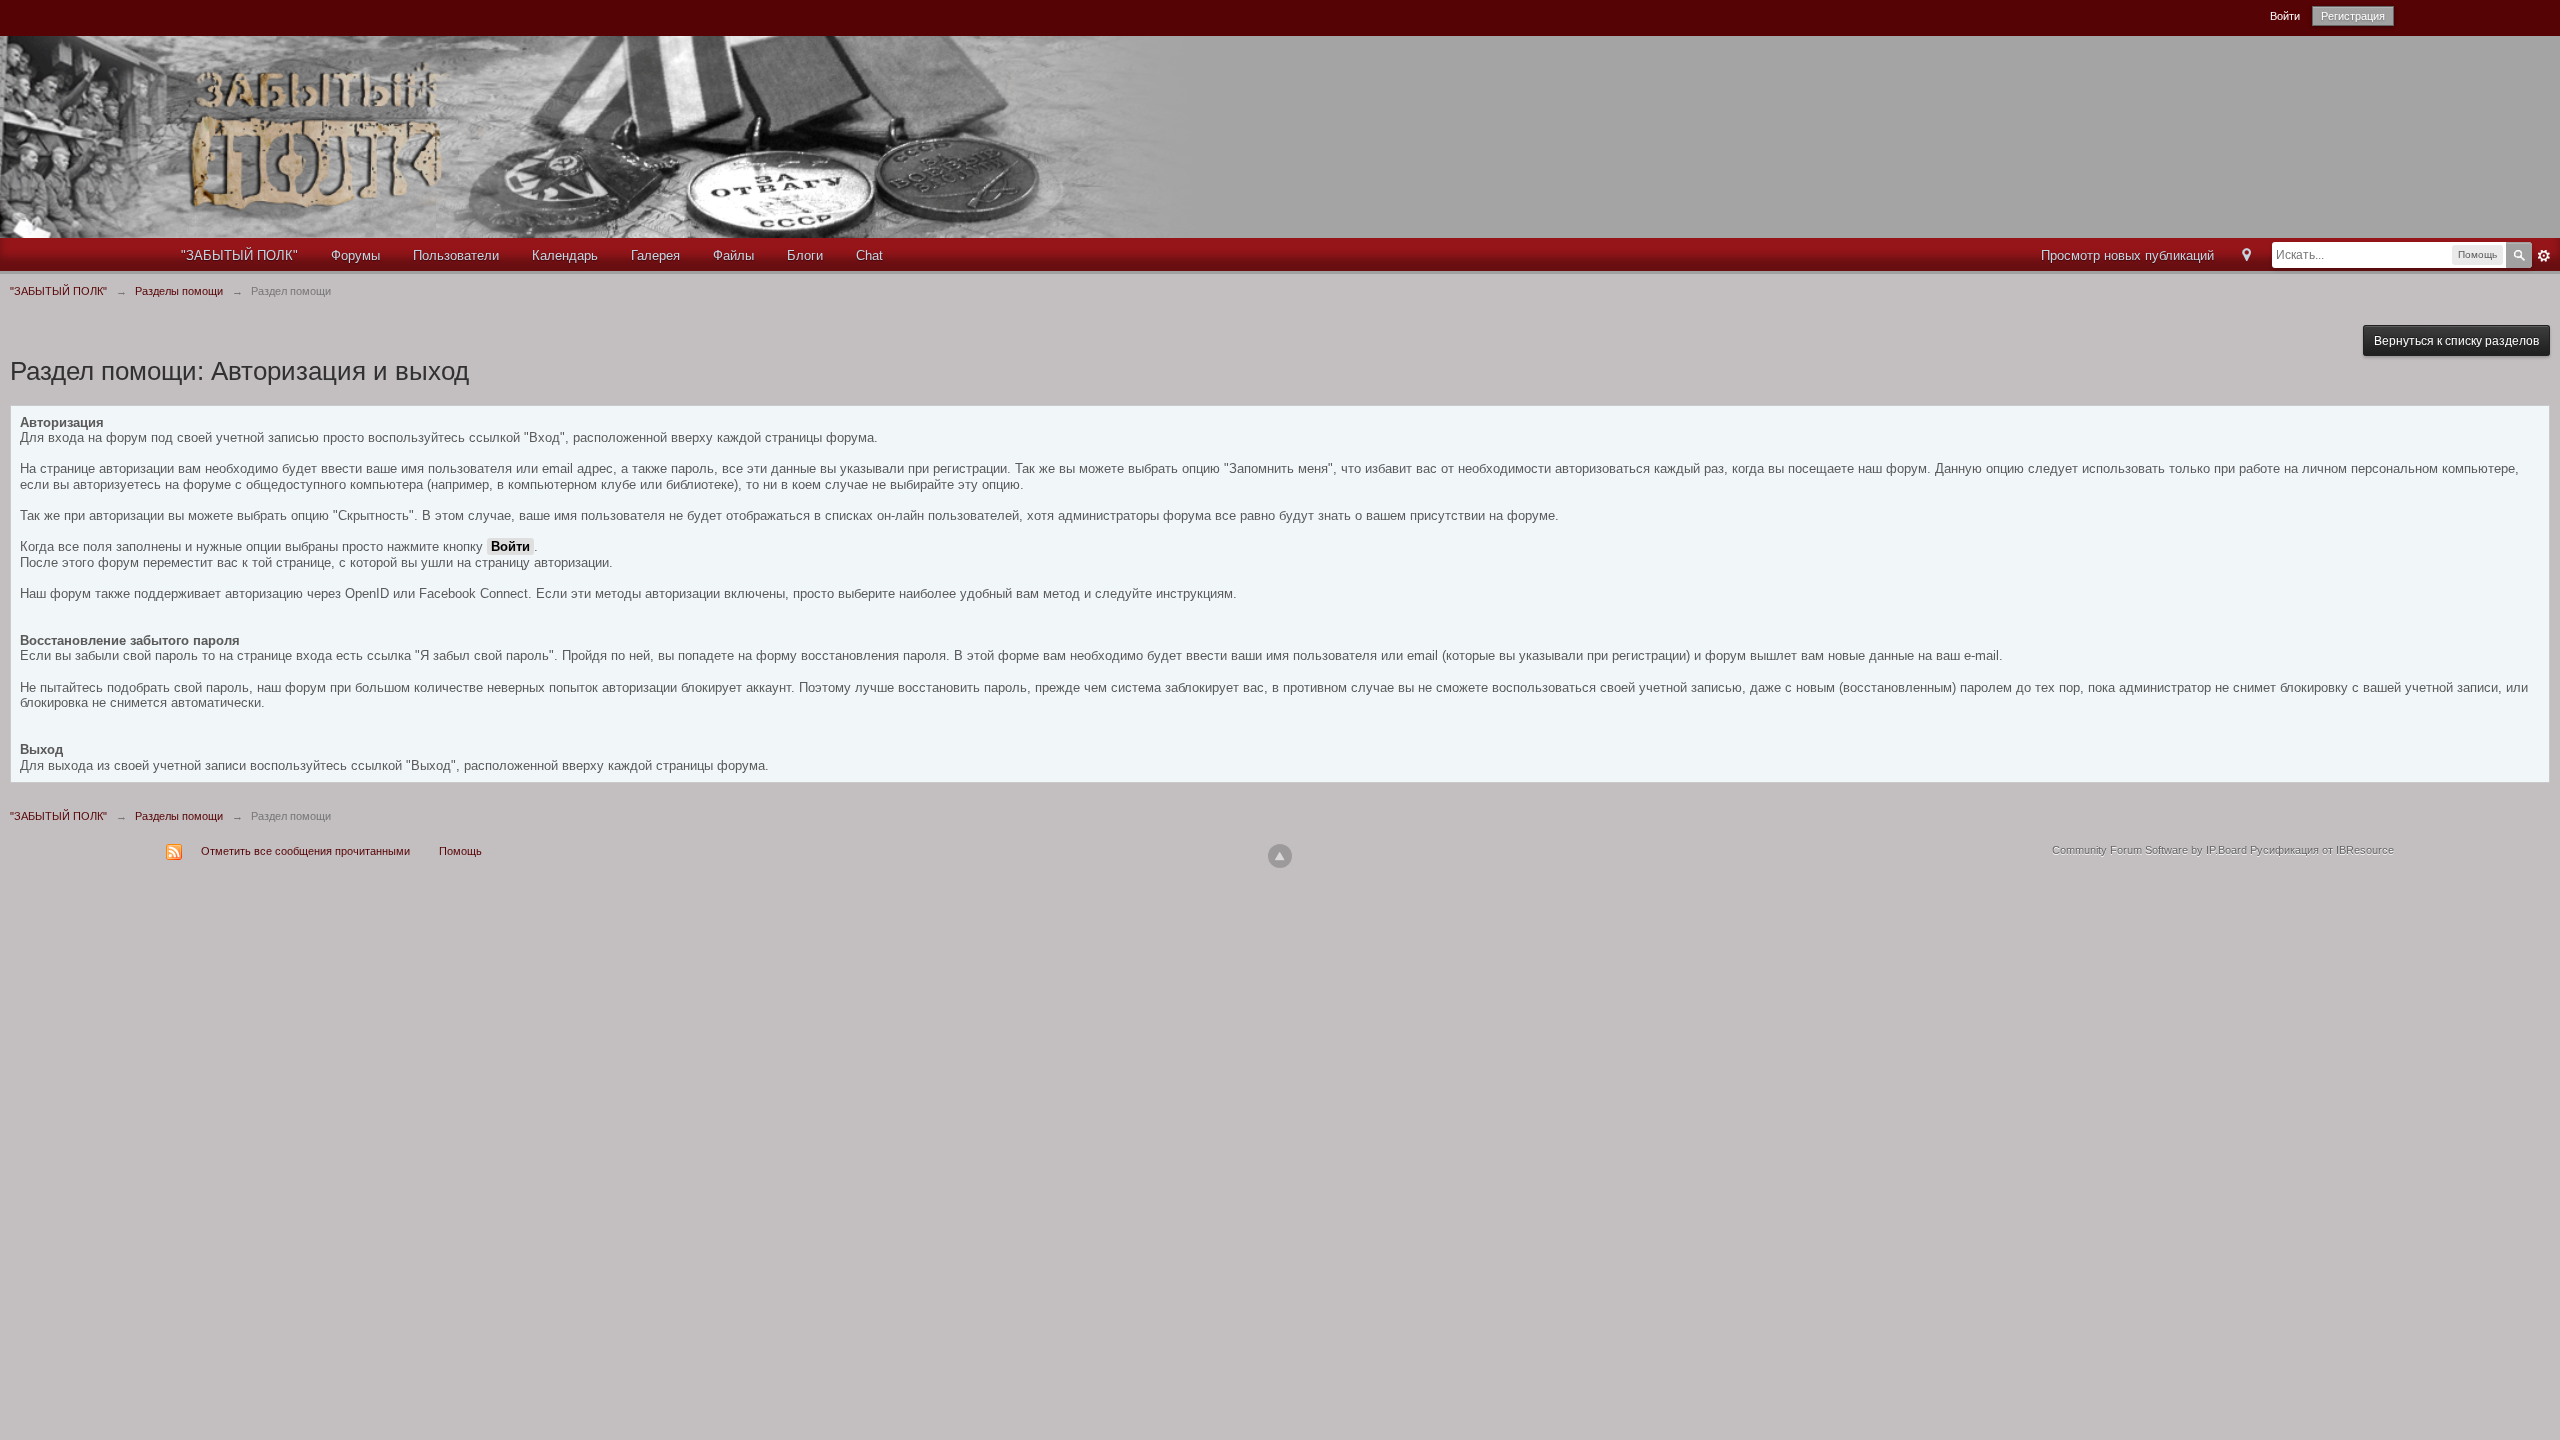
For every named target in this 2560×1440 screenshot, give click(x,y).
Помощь (460, 851)
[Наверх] (1280, 856)
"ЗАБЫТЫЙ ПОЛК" (239, 255)
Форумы (355, 255)
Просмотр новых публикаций (2127, 255)
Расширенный (2544, 256)
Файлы (733, 255)
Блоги (805, 255)
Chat (869, 255)
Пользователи (456, 255)
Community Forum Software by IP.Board (2149, 850)
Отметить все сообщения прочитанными (305, 851)
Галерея (655, 255)
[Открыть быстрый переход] (2246, 256)
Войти (2285, 16)
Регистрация (2353, 16)
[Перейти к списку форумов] (631, 135)
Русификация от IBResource (2320, 850)
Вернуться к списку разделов (2456, 341)
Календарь (565, 255)
